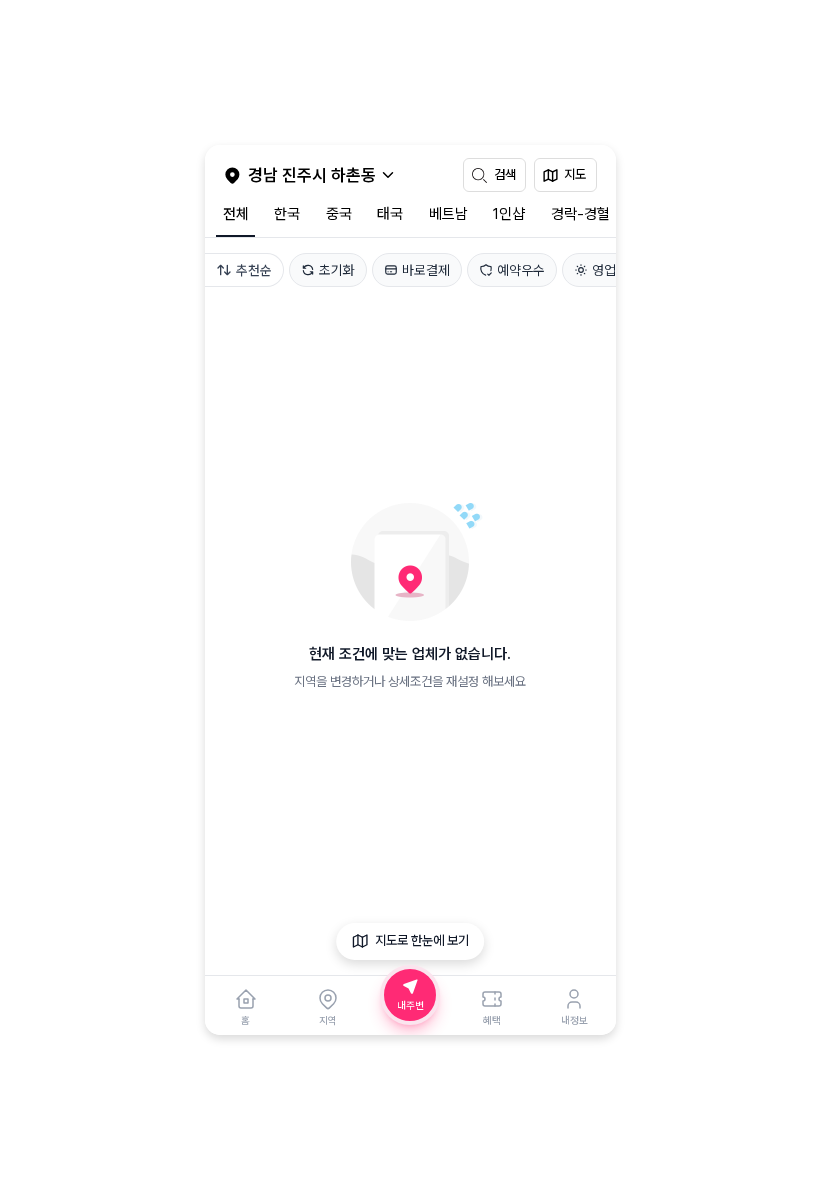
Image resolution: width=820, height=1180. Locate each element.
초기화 (337, 270)
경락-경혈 (580, 214)
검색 (505, 174)
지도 (575, 174)
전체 (236, 214)
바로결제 (426, 270)
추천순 (254, 270)
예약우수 (521, 270)
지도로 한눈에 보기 (422, 940)
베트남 (448, 214)
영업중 (610, 270)
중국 (339, 214)
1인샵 (509, 214)
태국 (390, 214)
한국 (287, 214)
